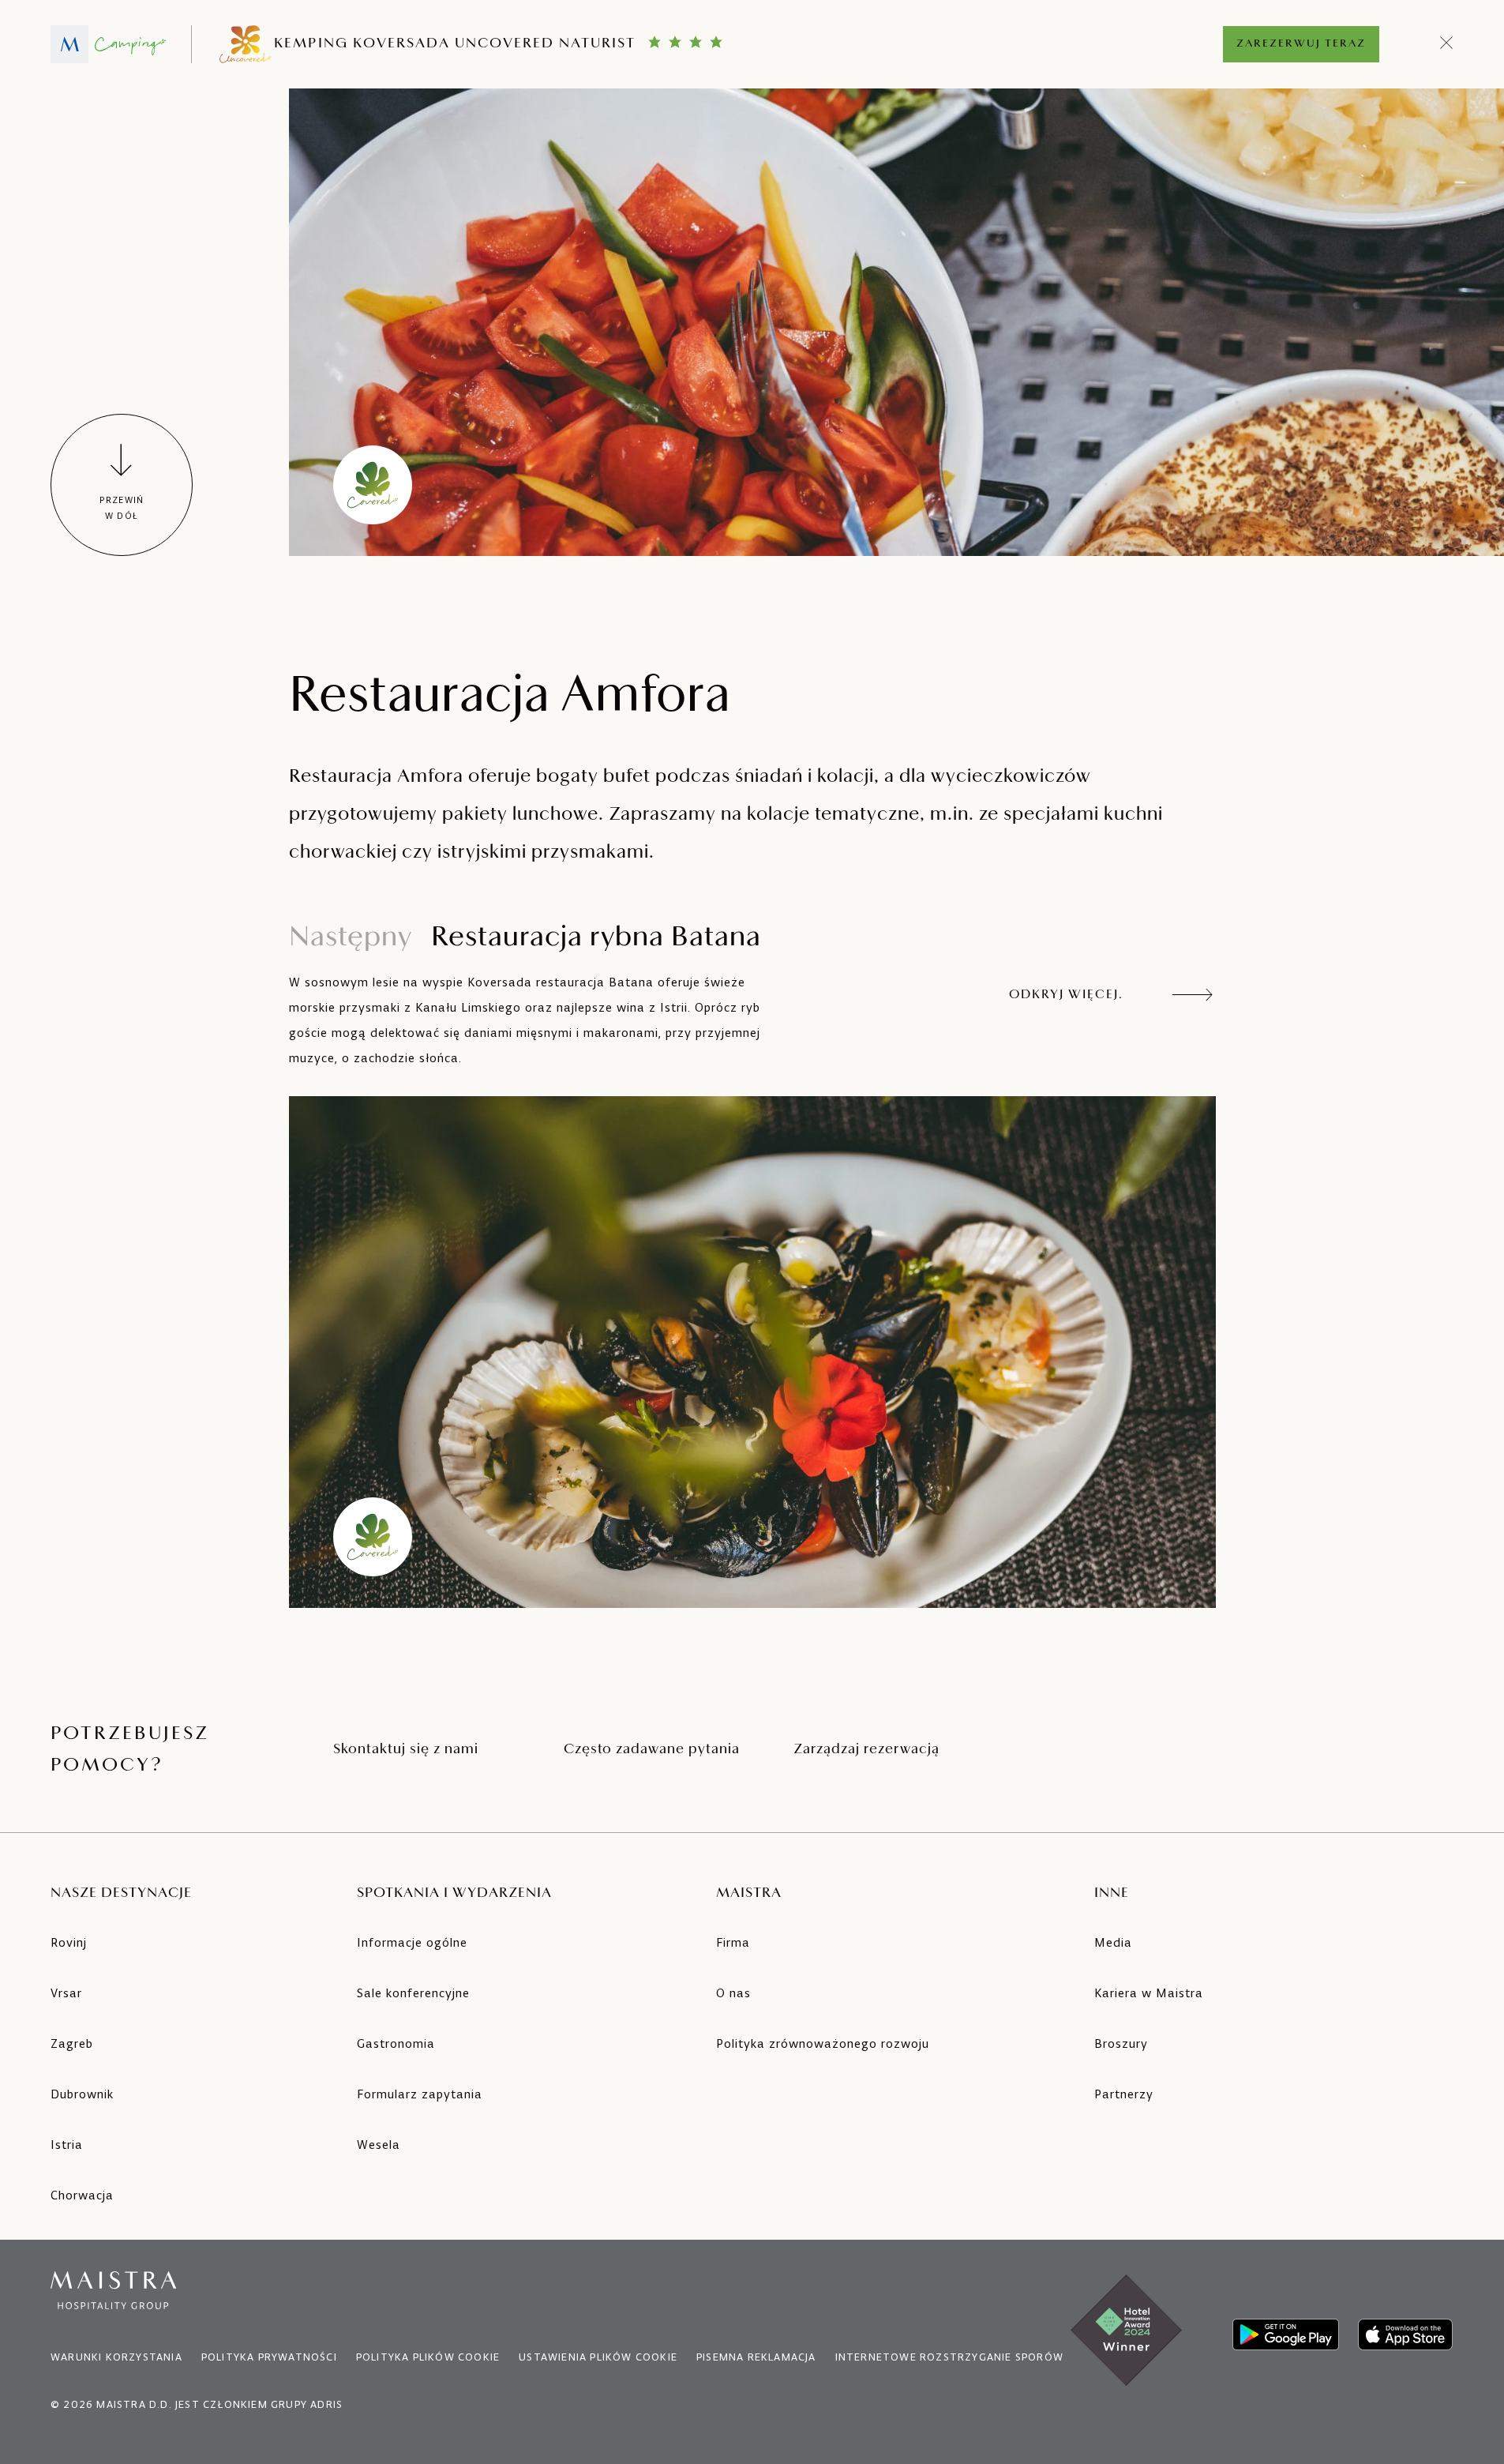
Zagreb (72, 2043)
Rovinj (69, 1942)
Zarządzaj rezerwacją (866, 1750)
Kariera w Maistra (1149, 1993)
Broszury (1121, 2043)
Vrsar (66, 1993)
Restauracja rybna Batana (525, 938)
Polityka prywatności (269, 2357)
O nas (733, 1993)
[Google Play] (1286, 2334)
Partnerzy (1124, 2094)
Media (1113, 1942)
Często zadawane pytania (652, 1750)
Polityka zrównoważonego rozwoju (823, 2043)
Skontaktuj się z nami (406, 1750)
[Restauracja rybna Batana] (752, 1352)
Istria (67, 2145)
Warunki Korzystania (116, 2357)
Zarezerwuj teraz (1301, 44)
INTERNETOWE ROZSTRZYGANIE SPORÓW (949, 2357)
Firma (733, 1942)
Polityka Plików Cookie (428, 2357)
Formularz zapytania (420, 2094)
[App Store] (1405, 2334)
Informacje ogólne (412, 1942)
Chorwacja (82, 2195)
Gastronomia (396, 2043)
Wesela (379, 2145)
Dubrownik (82, 2094)
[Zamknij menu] (1447, 44)
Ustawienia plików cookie (598, 2357)
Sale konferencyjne (413, 1993)
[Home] (108, 44)
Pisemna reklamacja (756, 2357)
